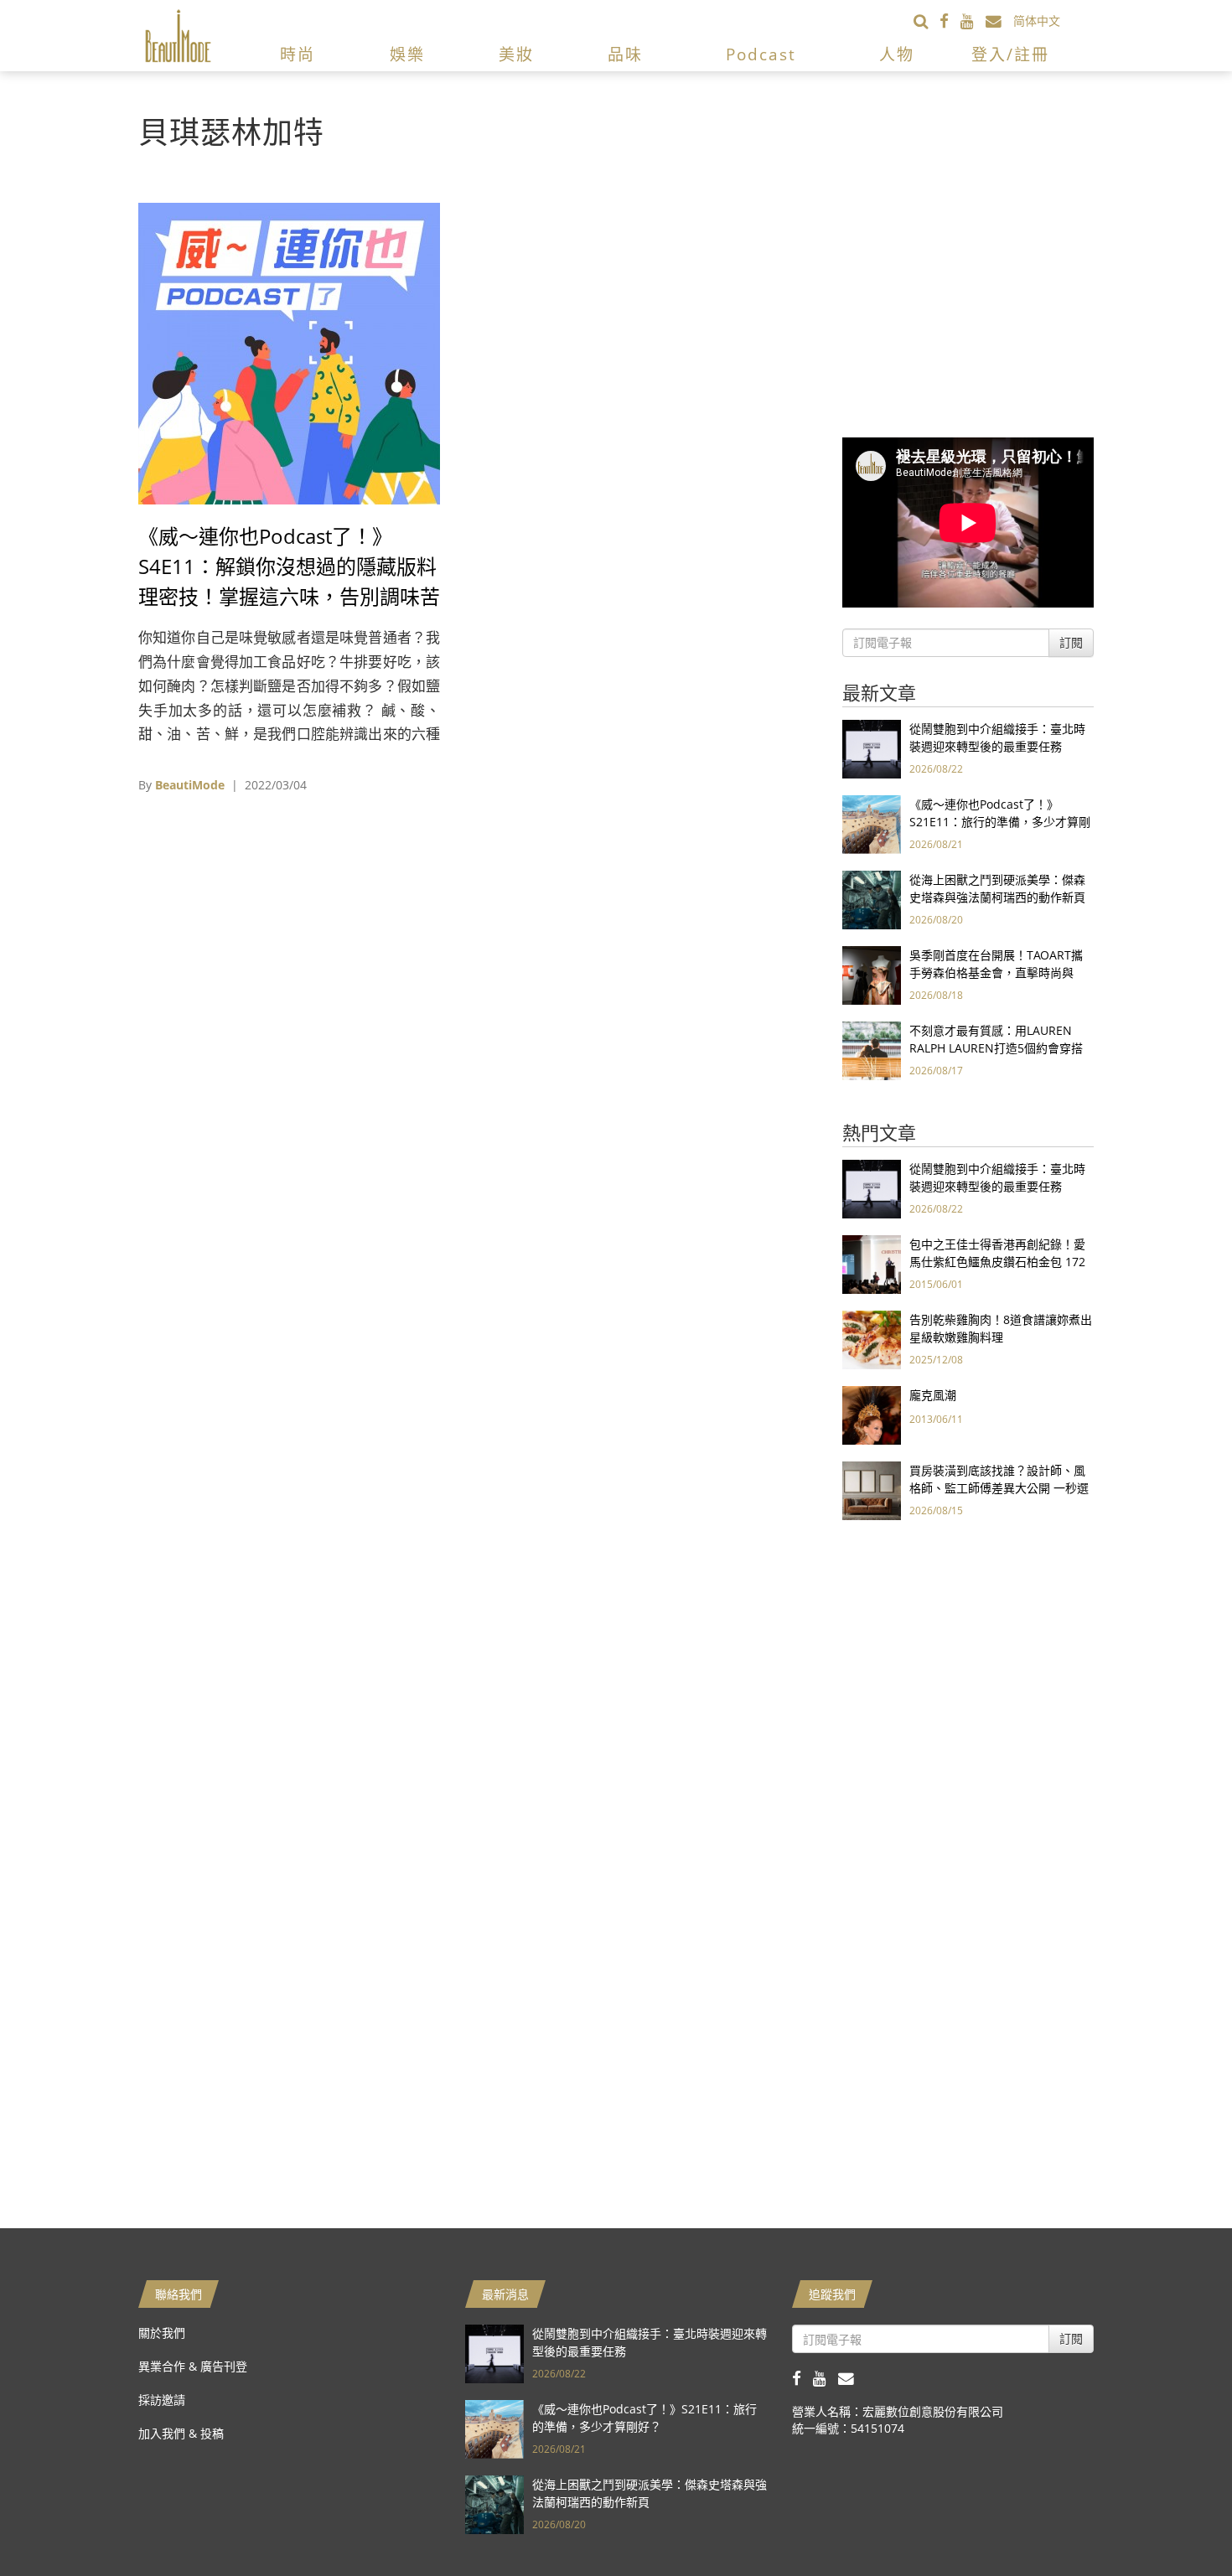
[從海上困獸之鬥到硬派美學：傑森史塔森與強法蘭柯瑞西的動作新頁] (872, 899)
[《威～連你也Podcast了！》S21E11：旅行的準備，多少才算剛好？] (872, 823)
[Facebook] (950, 21)
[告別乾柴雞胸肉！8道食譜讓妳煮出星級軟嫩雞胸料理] (872, 1339)
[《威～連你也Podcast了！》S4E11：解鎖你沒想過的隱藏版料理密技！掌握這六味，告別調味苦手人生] (289, 352)
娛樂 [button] (407, 54)
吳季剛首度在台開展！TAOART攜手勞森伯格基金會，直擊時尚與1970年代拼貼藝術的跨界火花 (996, 972)
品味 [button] (625, 54)
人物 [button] (897, 54)
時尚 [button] (298, 54)
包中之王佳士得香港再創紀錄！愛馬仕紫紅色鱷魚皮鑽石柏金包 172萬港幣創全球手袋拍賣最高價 (997, 1262)
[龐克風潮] (872, 1414)
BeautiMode (190, 785)
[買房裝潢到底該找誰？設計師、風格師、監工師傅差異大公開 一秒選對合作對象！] (872, 1490)
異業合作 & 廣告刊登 (193, 2366)
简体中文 (1037, 21)
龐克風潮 (933, 1395)
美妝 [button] (516, 54)
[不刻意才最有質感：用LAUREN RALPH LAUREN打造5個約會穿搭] (872, 1050)
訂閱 (1071, 642)
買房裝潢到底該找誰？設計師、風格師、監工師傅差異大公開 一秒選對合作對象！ (999, 1488)
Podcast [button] (761, 54)
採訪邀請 (162, 2400)
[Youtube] (973, 21)
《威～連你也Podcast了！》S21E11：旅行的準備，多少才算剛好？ (1000, 822)
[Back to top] (1178, 2522)
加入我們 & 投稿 (181, 2433)
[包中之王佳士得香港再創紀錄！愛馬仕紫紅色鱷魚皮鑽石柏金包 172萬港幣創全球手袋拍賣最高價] (872, 1263)
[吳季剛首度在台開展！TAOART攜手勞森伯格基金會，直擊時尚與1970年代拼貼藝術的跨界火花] (872, 974)
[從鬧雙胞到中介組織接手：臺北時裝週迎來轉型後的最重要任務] (872, 748)
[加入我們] (999, 21)
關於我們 (162, 2333)
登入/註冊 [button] (1010, 54)
